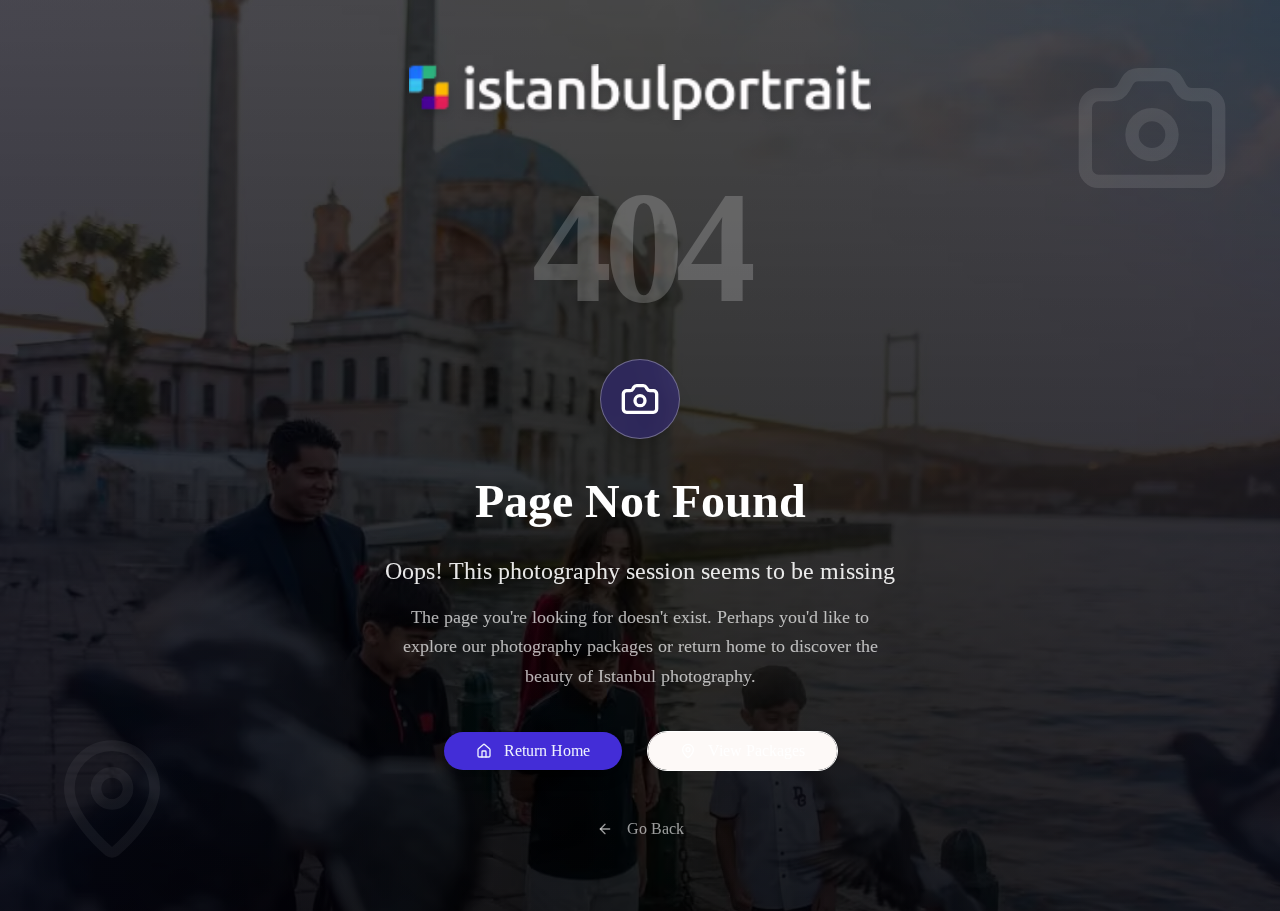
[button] (533, 751)
